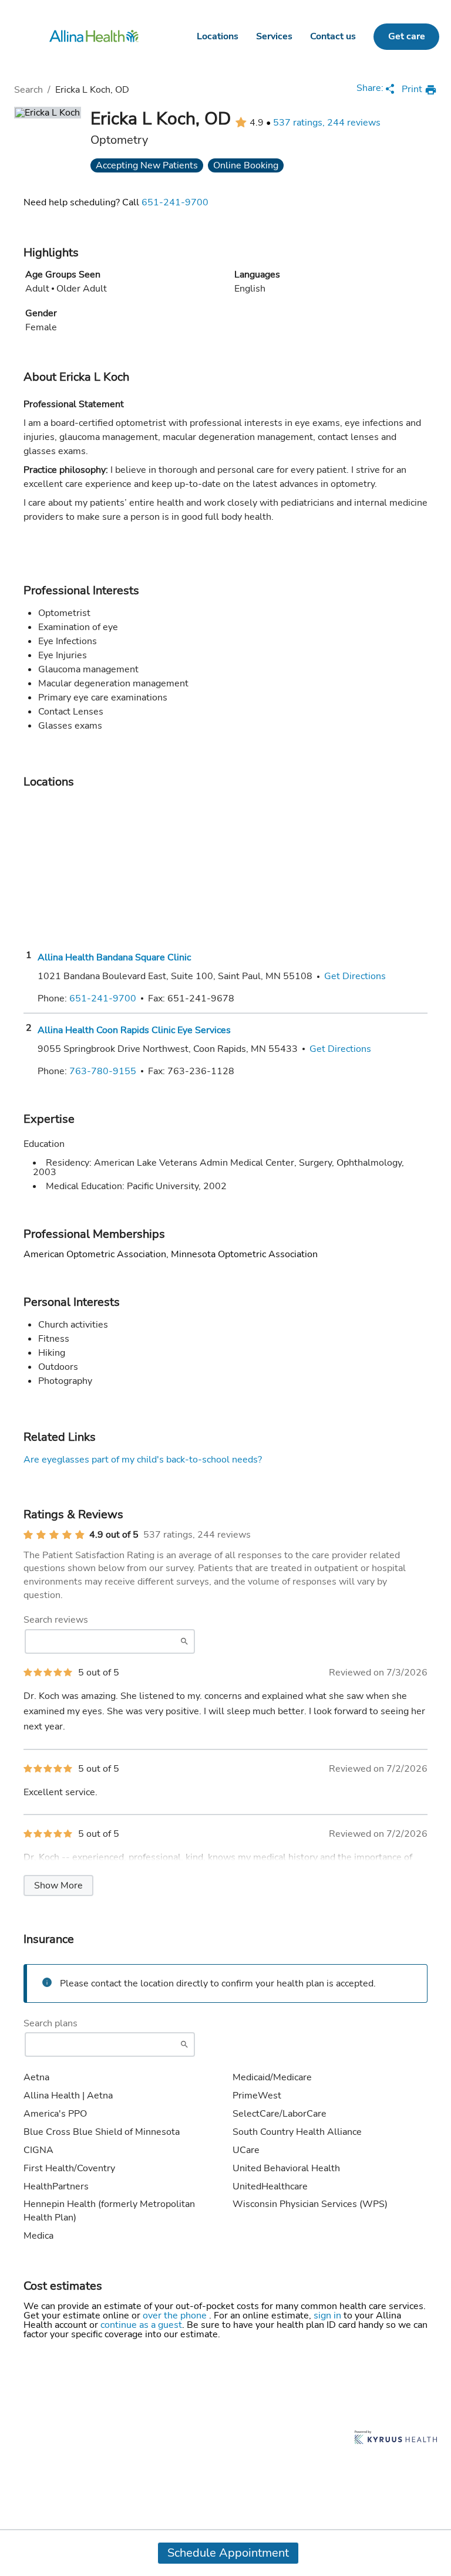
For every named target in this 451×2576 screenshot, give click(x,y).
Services (274, 36)
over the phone (176, 2316)
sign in (329, 2316)
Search (28, 90)
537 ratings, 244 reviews (327, 123)
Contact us (333, 36)
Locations (218, 36)
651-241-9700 (175, 202)
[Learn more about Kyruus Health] (396, 2438)
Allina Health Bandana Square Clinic (114, 957)
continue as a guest (141, 2325)
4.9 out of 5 (114, 1535)
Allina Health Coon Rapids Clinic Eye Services (134, 1030)
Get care (407, 36)
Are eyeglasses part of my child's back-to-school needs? (143, 1460)
